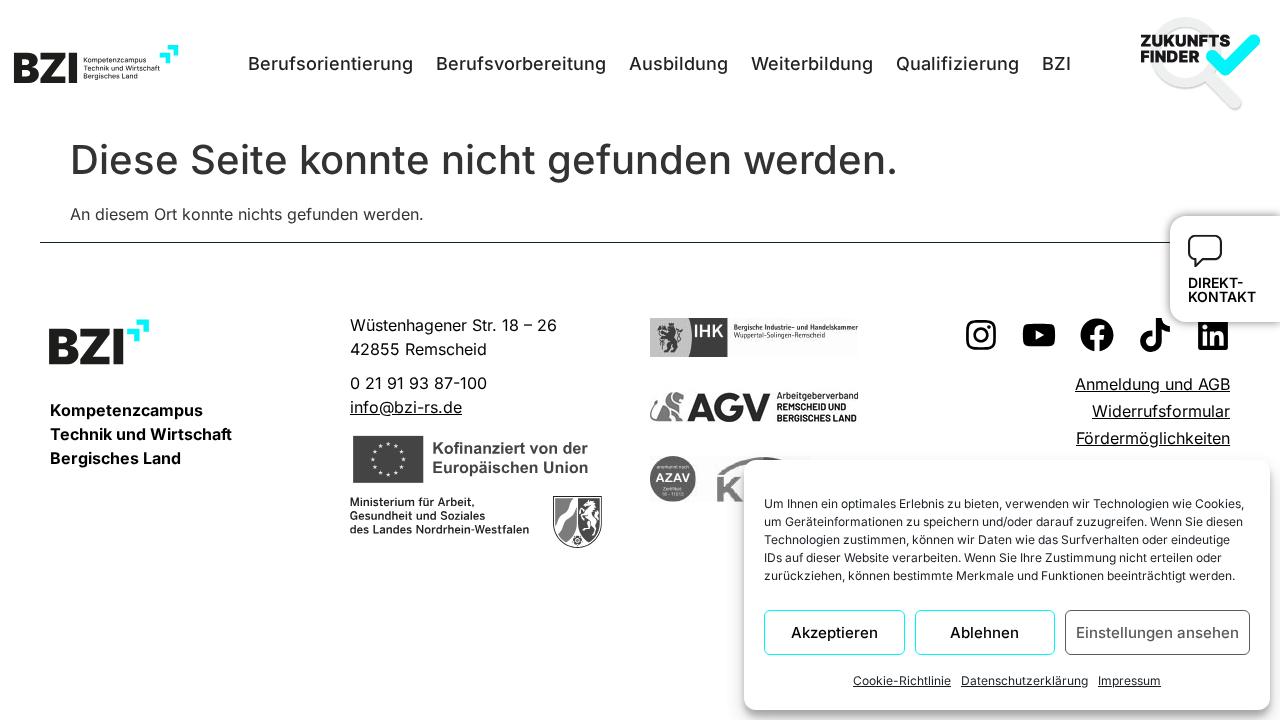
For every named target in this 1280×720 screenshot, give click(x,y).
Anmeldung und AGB (1152, 384)
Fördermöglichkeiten (1153, 438)
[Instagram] (981, 335)
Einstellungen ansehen (1157, 632)
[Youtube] (1039, 335)
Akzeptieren (834, 632)
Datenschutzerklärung (1024, 680)
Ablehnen (984, 632)
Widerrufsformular (1161, 411)
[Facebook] (1097, 335)
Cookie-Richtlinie (902, 680)
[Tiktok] (1155, 335)
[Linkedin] (1213, 335)
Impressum (1129, 680)
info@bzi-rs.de (406, 407)
